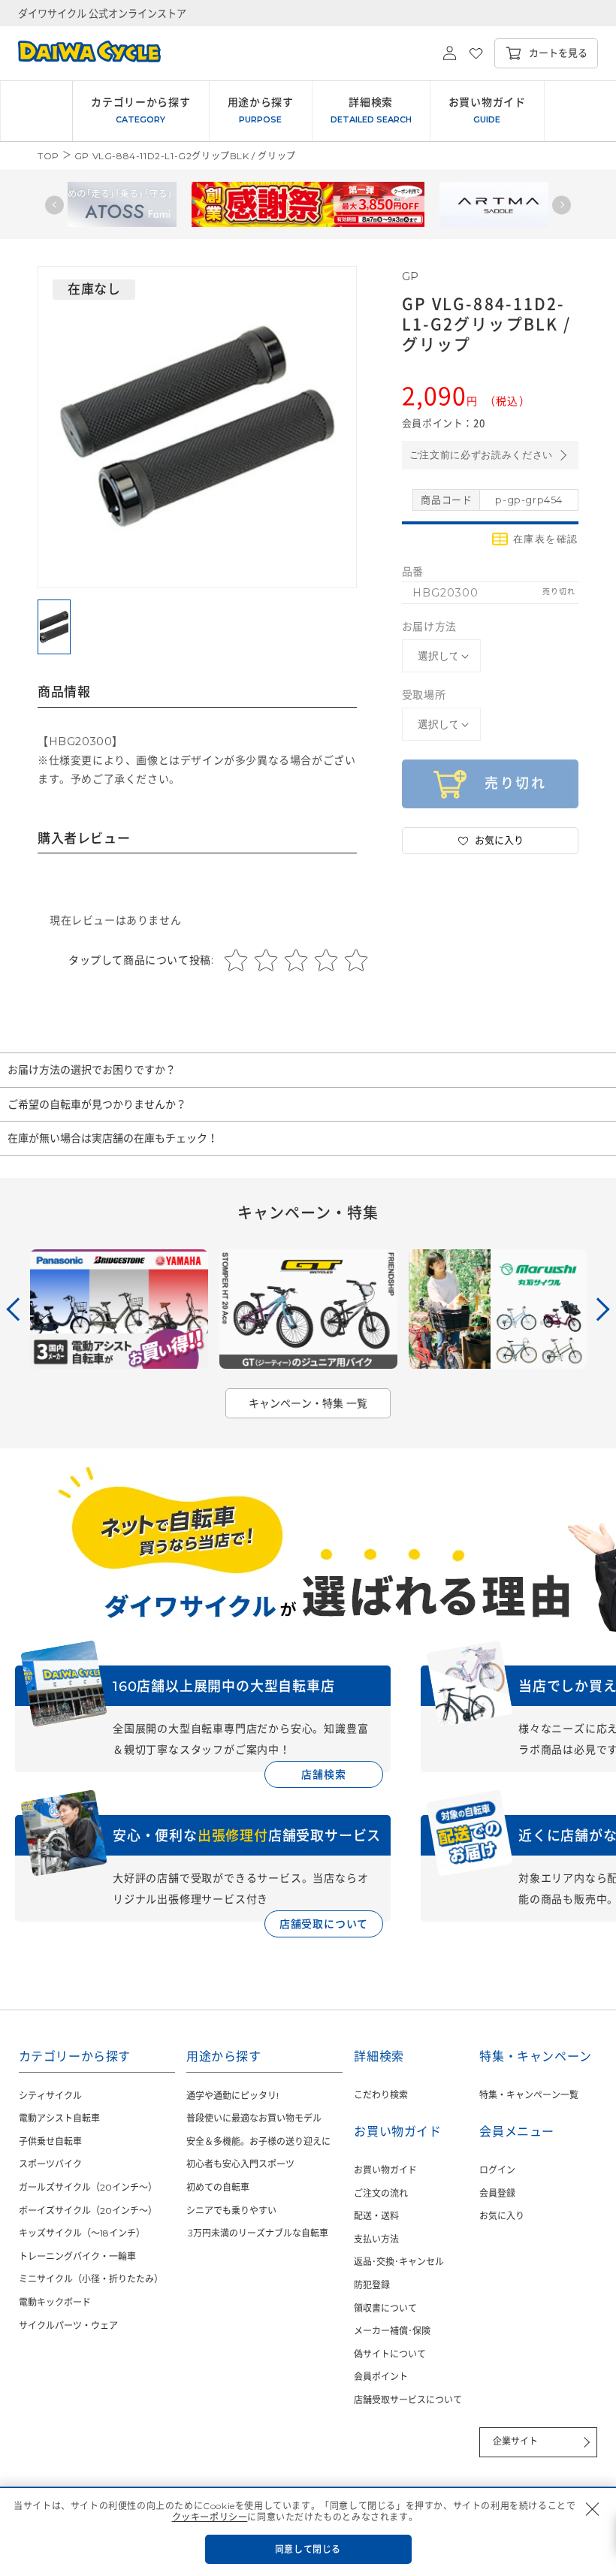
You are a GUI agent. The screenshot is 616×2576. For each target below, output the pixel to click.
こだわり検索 (381, 2095)
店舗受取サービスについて (408, 2400)
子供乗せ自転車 (50, 2141)
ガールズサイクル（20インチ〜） (88, 2187)
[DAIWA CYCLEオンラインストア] (80, 53)
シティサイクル (50, 2096)
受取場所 (424, 695)
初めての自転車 (218, 2187)
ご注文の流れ (381, 2193)
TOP (48, 156)
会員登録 (497, 2193)
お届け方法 (429, 627)
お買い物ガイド (385, 2170)
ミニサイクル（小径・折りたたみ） (91, 2279)
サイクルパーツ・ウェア (68, 2325)
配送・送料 (376, 2216)
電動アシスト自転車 (59, 2118)
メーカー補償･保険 (392, 2331)
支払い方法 (376, 2239)
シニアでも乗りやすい (231, 2211)
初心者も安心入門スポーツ (240, 2164)
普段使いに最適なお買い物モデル (254, 2118)
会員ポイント (381, 2377)
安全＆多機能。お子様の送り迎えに (258, 2141)
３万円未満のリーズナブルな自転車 (257, 2233)
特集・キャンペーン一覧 (529, 2095)
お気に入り (502, 2216)
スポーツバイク (50, 2164)
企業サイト (515, 2441)
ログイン (497, 2170)
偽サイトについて (390, 2354)
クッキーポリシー (210, 2517)
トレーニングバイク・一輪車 (77, 2256)
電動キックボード (55, 2302)
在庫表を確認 (546, 539)
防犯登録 (372, 2285)
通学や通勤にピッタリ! (233, 2096)
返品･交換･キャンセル (399, 2262)
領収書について (385, 2308)
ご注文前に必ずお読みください (481, 455)
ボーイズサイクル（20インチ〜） (88, 2211)
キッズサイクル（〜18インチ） (82, 2233)
